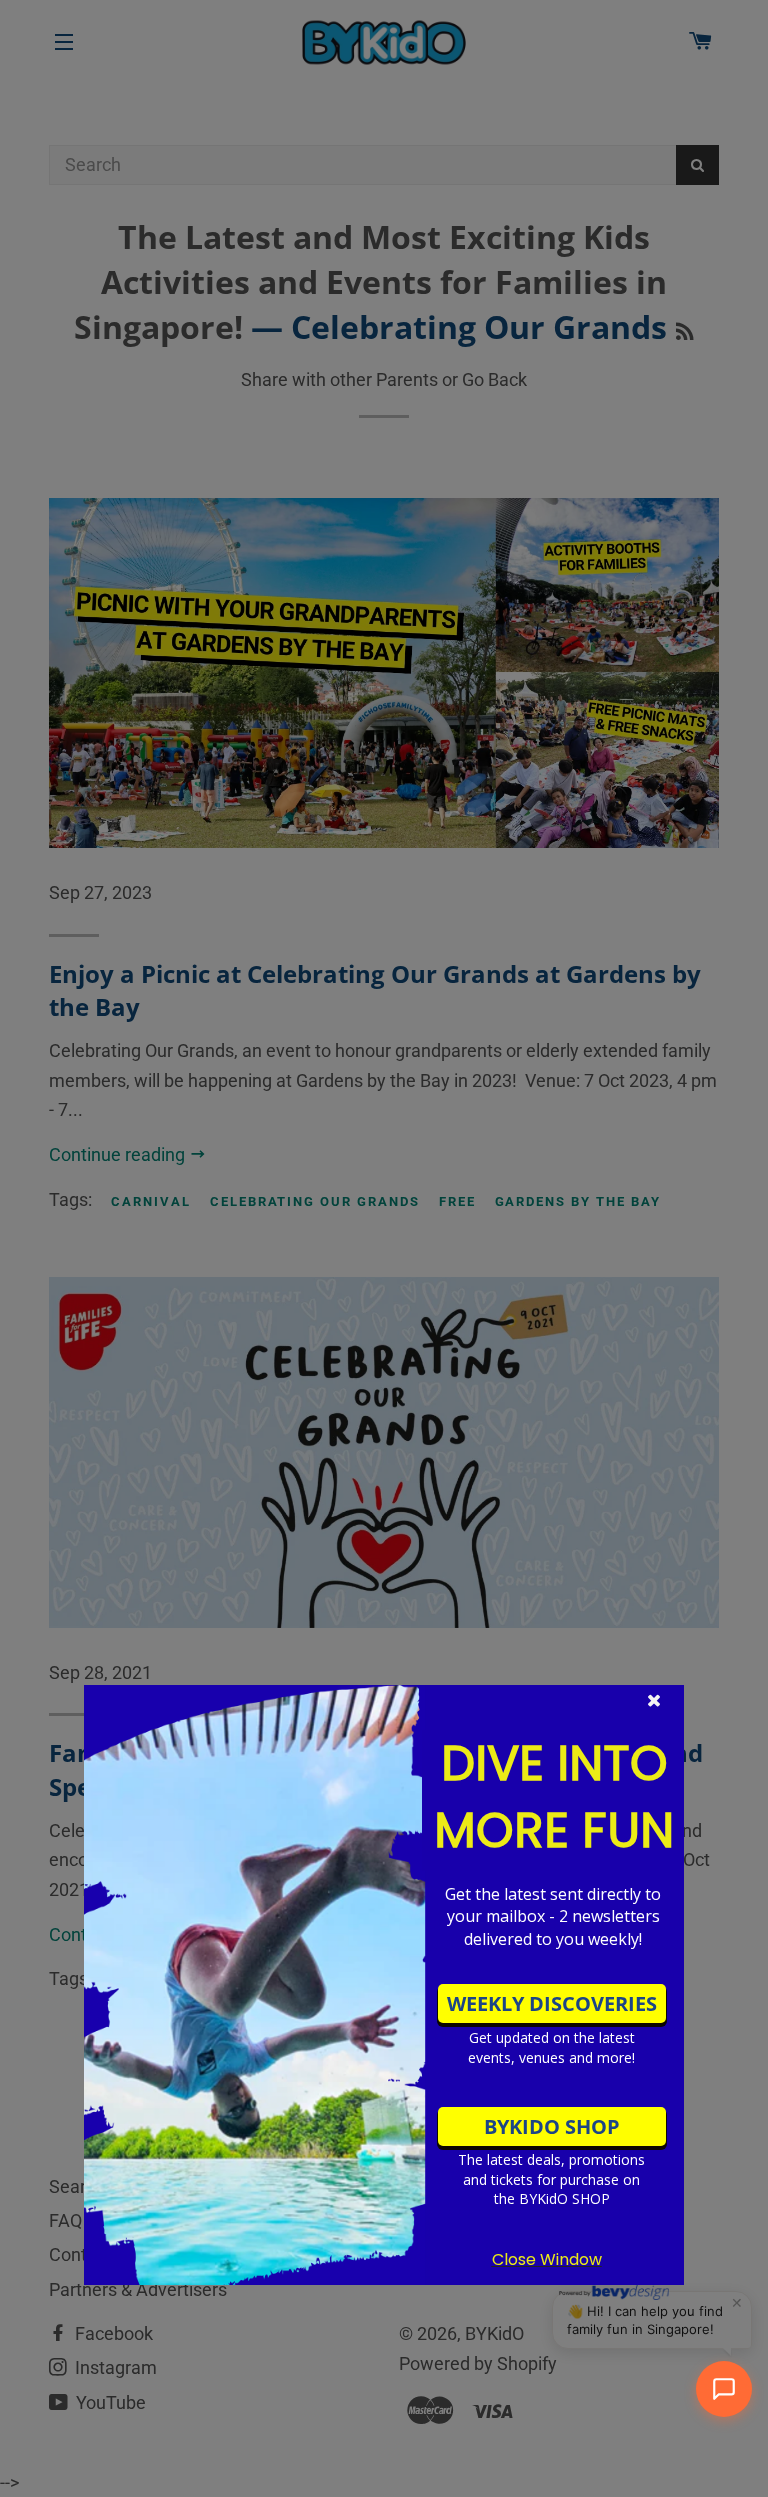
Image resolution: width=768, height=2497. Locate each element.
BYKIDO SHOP (552, 2126)
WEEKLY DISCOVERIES (552, 2003)
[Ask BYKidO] (724, 2389)
